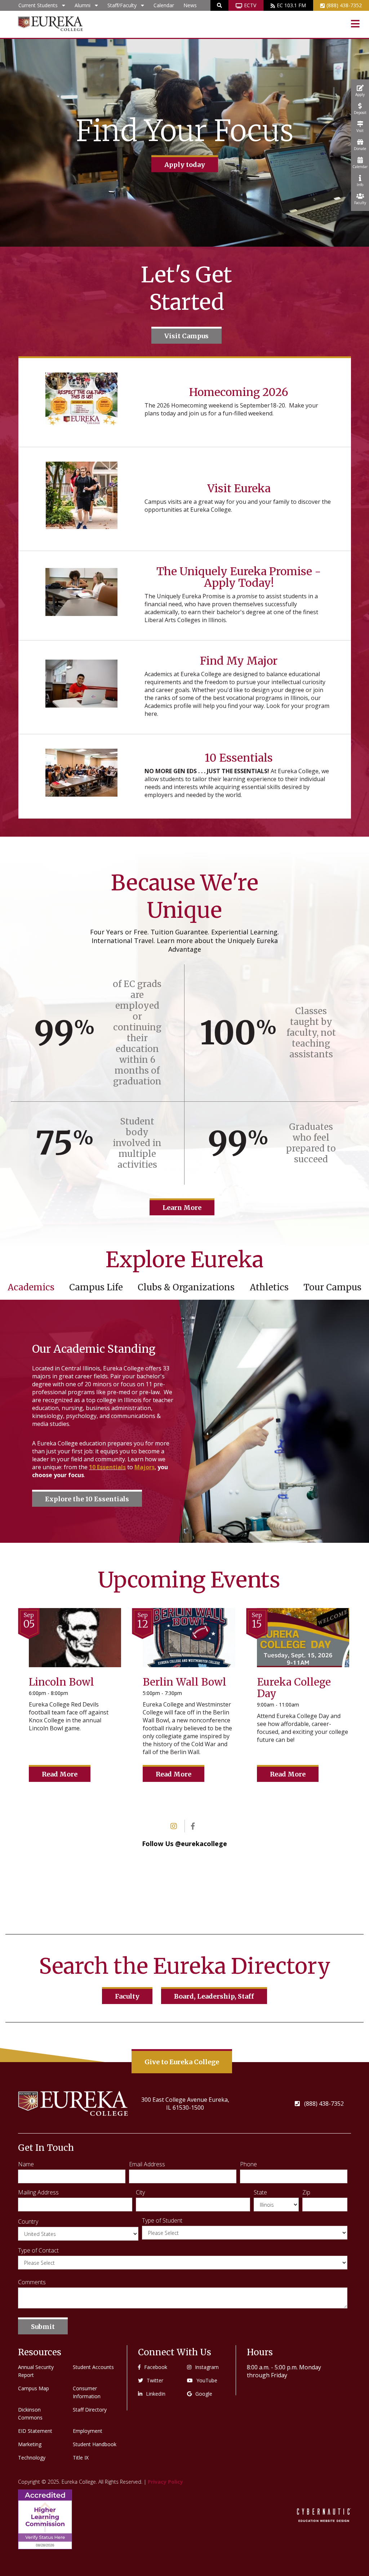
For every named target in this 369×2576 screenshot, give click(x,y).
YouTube (207, 2380)
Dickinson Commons (30, 2414)
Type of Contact (38, 2250)
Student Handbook (95, 2444)
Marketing (30, 2444)
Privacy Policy (165, 2482)
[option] (184, 143)
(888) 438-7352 (344, 5)
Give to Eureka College (182, 2062)
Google (204, 2394)
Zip (306, 2192)
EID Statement (35, 2431)
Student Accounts (93, 2367)
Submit (43, 2327)
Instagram (207, 2367)
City (140, 2192)
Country (28, 2221)
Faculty (127, 1996)
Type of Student (162, 2220)
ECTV (250, 5)
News (190, 5)
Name (26, 2164)
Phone (248, 2164)
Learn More (182, 1208)
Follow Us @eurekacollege (184, 1844)
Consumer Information (87, 2392)
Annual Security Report (36, 2371)
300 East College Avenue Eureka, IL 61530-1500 (185, 2104)
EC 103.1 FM (291, 5)
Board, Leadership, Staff (214, 1996)
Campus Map (34, 2388)
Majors (145, 1467)
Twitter (155, 2380)
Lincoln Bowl (61, 1682)
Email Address (147, 2164)
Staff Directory (90, 2410)
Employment (88, 2431)
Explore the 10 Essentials (87, 1499)
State (260, 2192)
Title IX (81, 2458)
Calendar (164, 5)
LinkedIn (156, 2394)
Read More (60, 1774)
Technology (32, 2458)
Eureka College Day (294, 1688)
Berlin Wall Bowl (184, 1682)
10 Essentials (107, 1467)
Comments (32, 2282)
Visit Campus (186, 336)
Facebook (156, 2367)
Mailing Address (38, 2192)
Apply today (185, 165)
